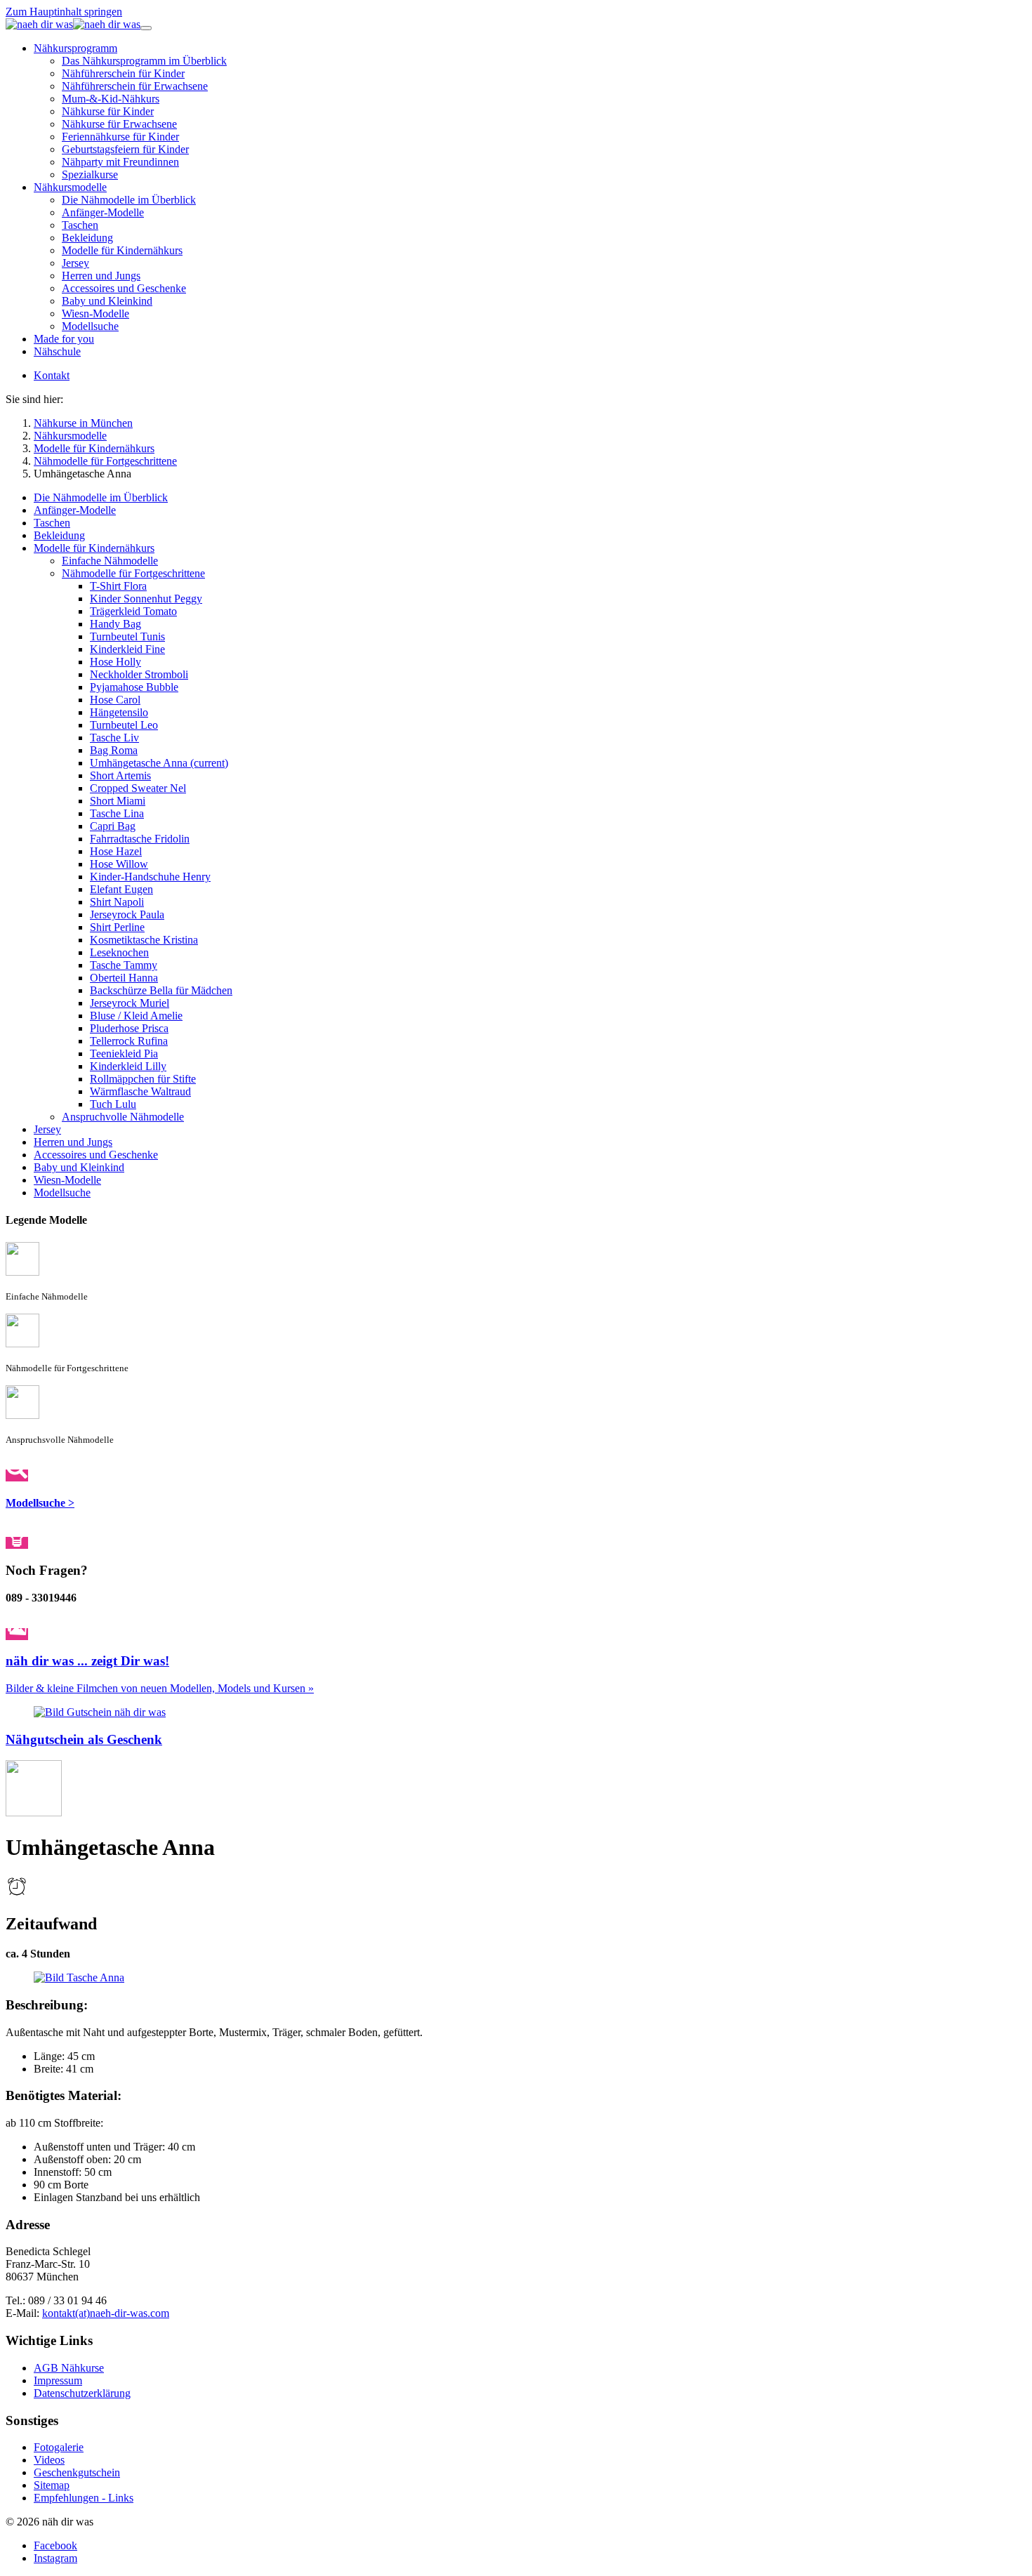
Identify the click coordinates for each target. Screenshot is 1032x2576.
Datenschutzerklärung (82, 2393)
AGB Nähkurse (69, 2368)
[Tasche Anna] (79, 1977)
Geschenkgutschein (77, 2472)
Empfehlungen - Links (84, 2498)
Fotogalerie (59, 2447)
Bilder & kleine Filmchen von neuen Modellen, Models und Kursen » (160, 1688)
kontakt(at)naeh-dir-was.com (106, 2313)
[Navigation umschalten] (146, 28)
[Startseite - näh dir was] (73, 24)
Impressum (58, 2380)
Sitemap (52, 2485)
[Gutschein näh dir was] (100, 1712)
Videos (49, 2460)
